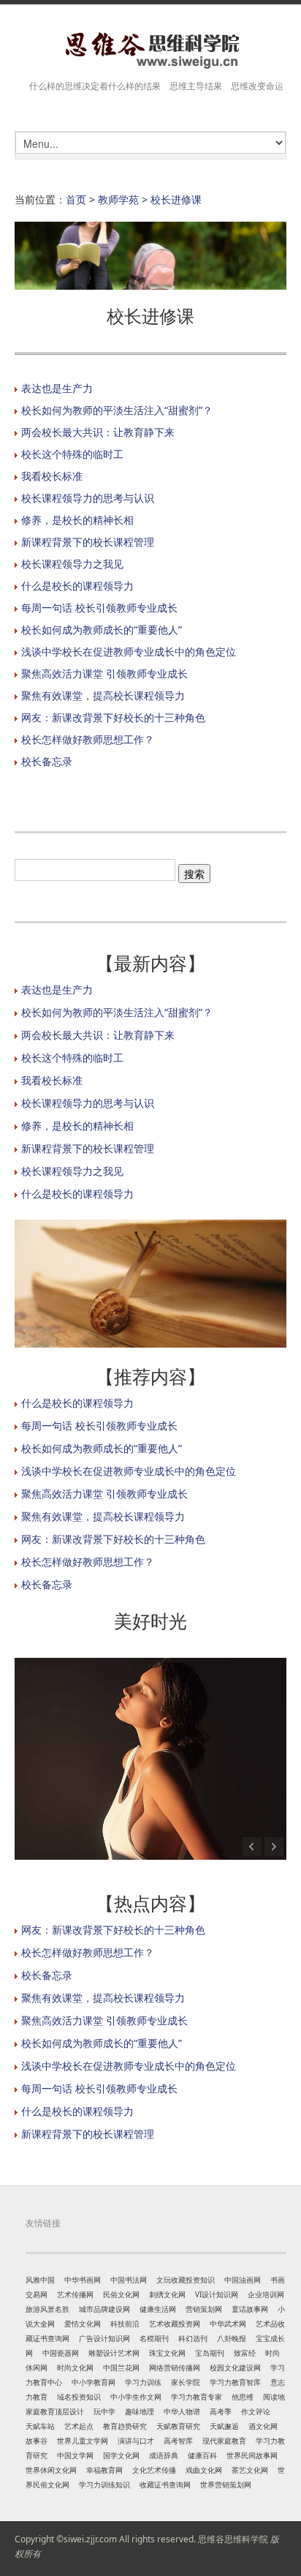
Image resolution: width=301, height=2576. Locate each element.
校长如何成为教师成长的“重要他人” (102, 630)
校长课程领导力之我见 (72, 564)
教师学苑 (118, 199)
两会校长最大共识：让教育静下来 (98, 432)
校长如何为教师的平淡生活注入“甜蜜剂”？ (117, 410)
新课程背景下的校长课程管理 (88, 542)
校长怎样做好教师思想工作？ (88, 739)
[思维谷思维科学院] (150, 50)
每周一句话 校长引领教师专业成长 (99, 608)
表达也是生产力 (57, 388)
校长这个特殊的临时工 (72, 454)
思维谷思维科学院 (233, 2539)
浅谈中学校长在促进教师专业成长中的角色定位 (129, 651)
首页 (76, 199)
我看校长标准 (52, 476)
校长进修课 (176, 199)
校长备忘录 (47, 761)
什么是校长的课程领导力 (77, 586)
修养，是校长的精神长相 (77, 520)
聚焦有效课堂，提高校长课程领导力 (103, 695)
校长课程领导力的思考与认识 (88, 498)
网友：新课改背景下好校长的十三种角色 (113, 717)
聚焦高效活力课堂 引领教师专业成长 (104, 673)
